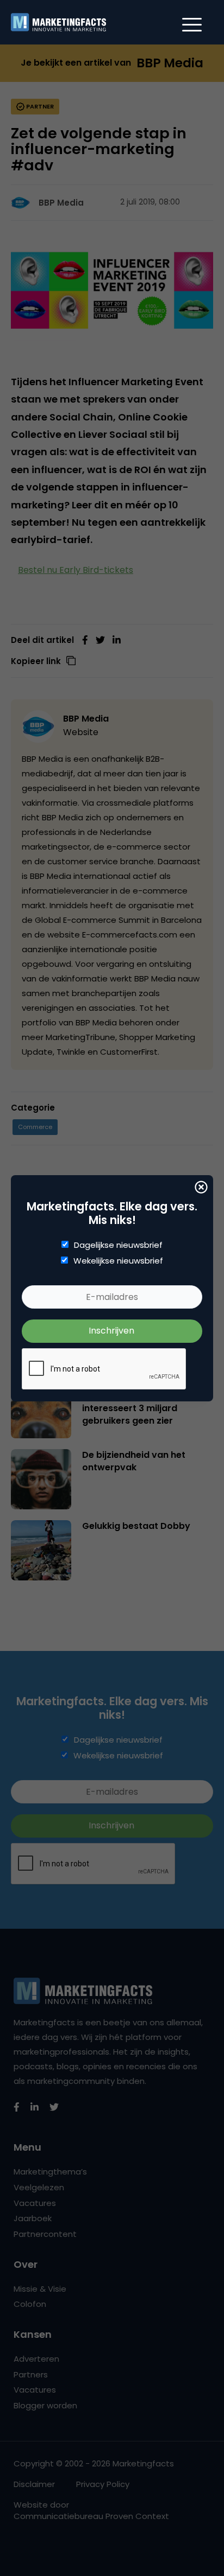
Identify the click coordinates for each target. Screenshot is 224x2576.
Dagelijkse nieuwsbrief (118, 1245)
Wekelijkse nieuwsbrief (118, 1261)
